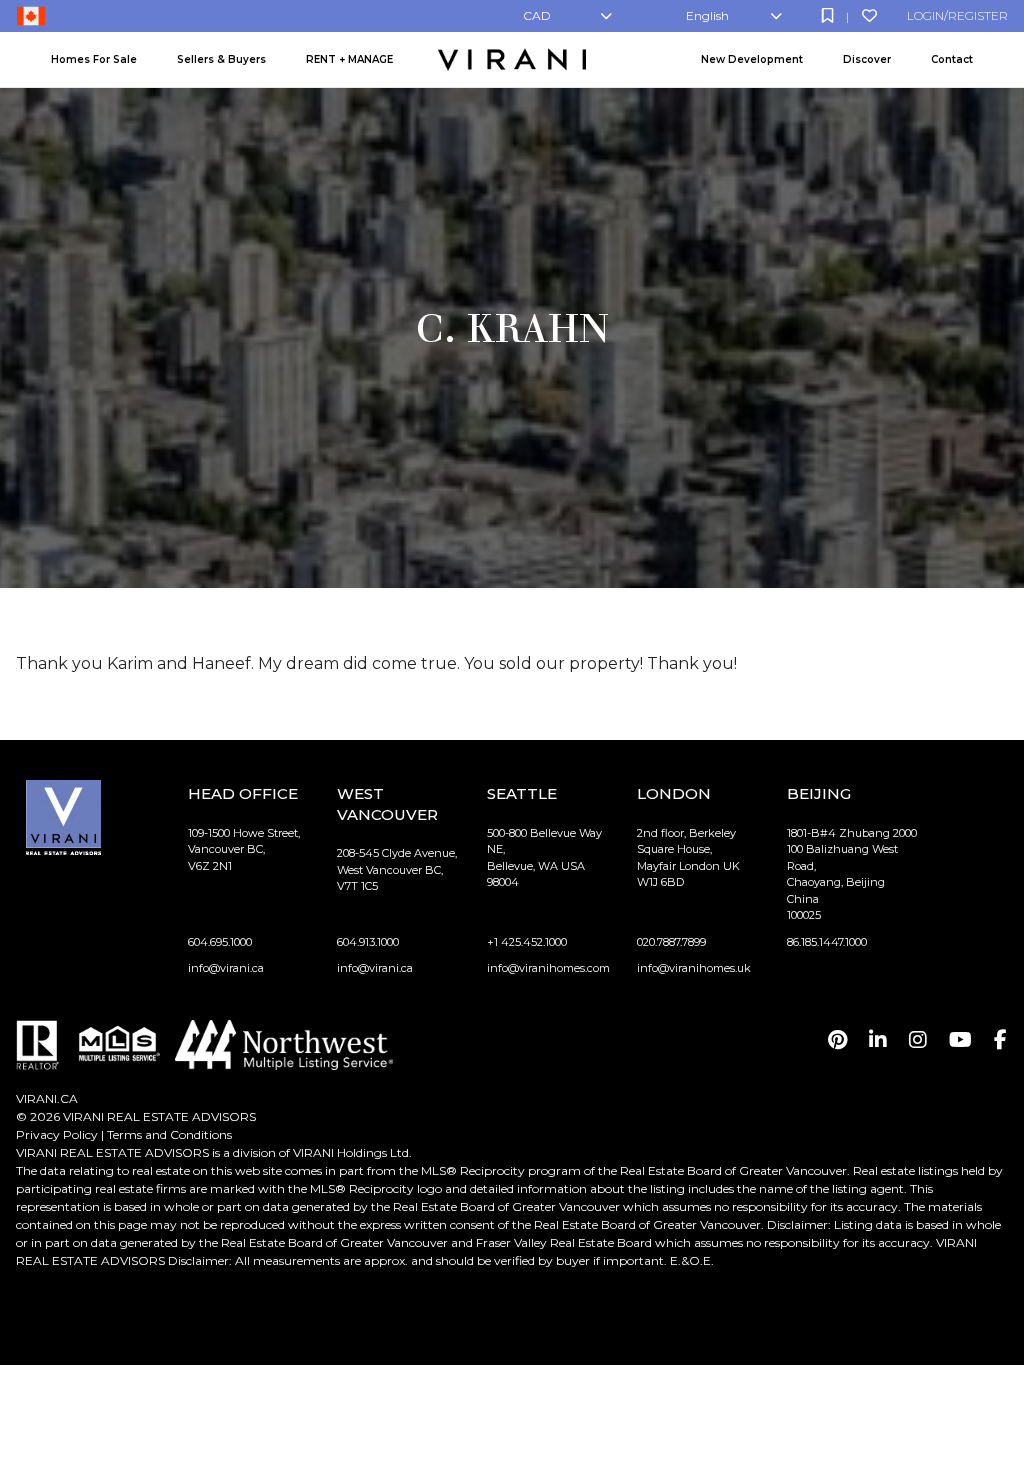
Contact (952, 59)
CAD (537, 15)
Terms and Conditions (169, 1134)
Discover (867, 59)
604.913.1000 (368, 942)
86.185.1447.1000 (827, 942)
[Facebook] (1000, 1040)
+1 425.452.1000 (527, 942)
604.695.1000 (220, 942)
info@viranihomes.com (548, 968)
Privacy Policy (57, 1134)
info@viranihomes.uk (694, 968)
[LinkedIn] (878, 1040)
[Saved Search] (827, 15)
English (707, 15)
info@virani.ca (226, 968)
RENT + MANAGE (349, 59)
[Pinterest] (837, 1040)
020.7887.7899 (671, 942)
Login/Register (957, 15)
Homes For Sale (94, 59)
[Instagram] (918, 1040)
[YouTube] (960, 1040)
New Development (752, 59)
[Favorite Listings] (869, 15)
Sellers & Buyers (221, 59)
